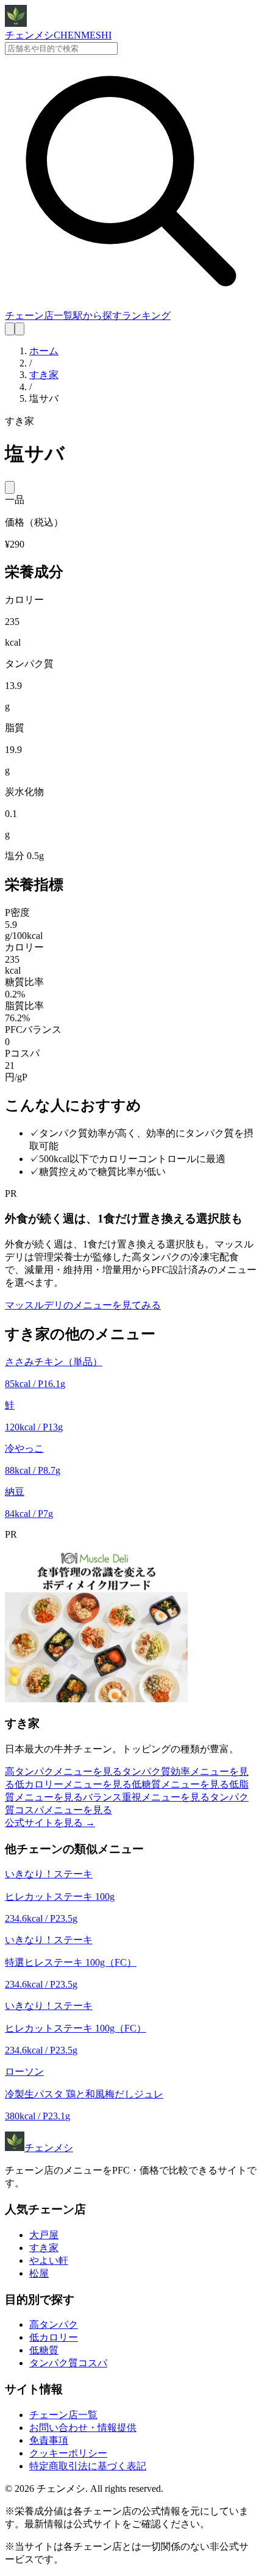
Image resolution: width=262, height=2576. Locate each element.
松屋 (39, 2273)
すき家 (44, 375)
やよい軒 (49, 2260)
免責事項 (49, 2440)
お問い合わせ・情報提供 (83, 2428)
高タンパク (54, 2324)
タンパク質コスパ (68, 2363)
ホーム (44, 351)
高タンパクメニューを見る (63, 1771)
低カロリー (54, 2337)
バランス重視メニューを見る (146, 1797)
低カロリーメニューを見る (73, 1784)
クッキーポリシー (68, 2453)
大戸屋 (44, 2235)
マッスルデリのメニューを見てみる (83, 1305)
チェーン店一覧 (39, 316)
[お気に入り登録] (10, 487)
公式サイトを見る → (50, 1823)
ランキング (146, 316)
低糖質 (44, 2350)
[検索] (10, 329)
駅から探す (97, 316)
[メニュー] (19, 329)
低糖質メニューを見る (180, 1784)
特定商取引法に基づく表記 (88, 2466)
